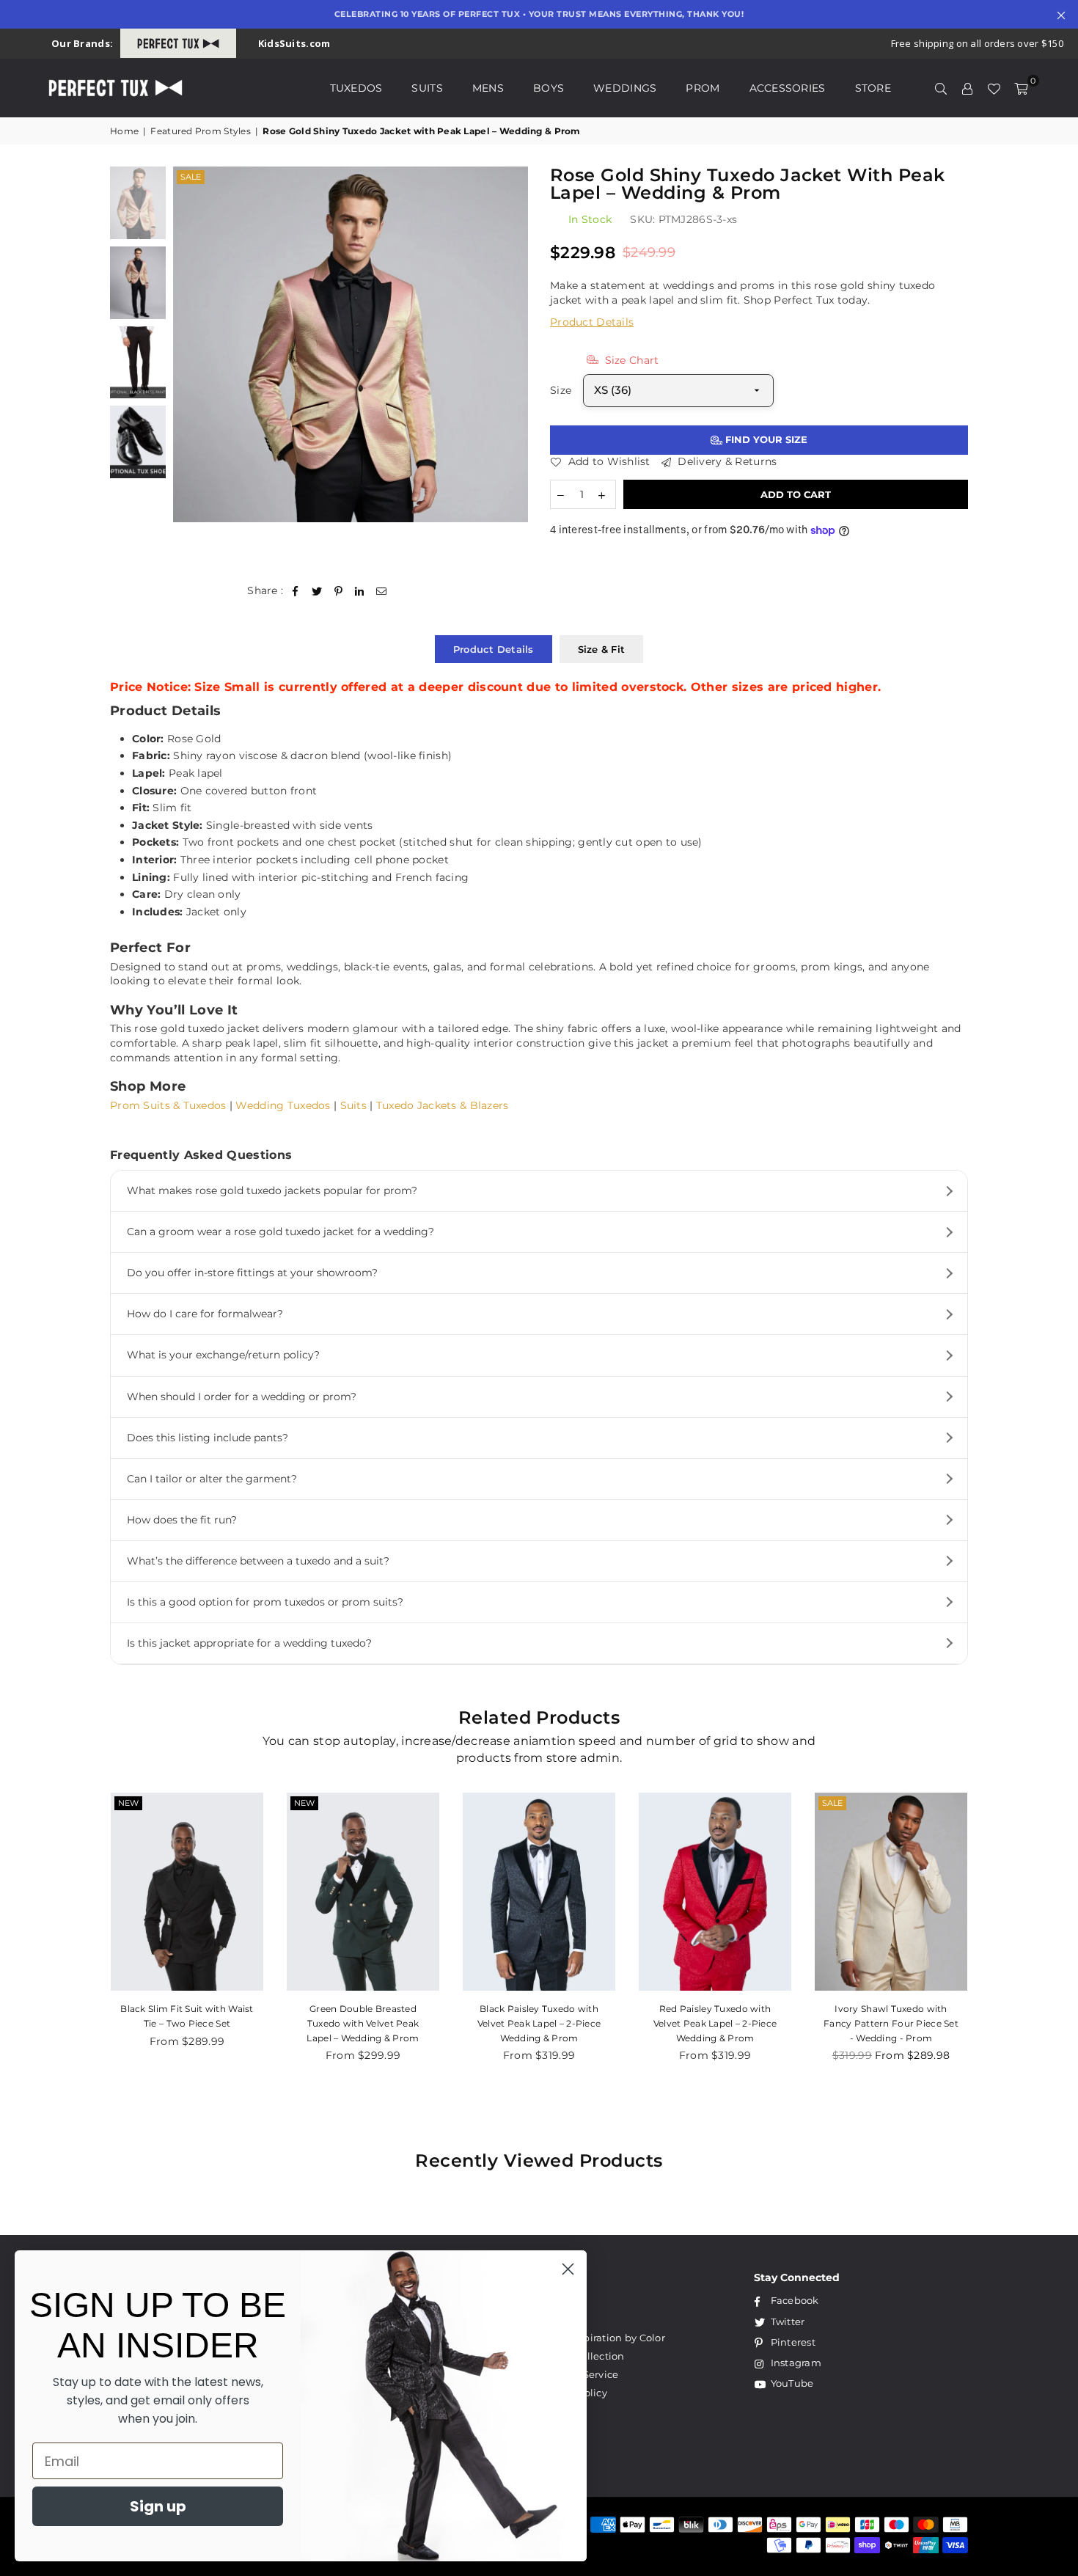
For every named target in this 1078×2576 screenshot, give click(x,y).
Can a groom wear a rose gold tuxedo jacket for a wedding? (280, 1232)
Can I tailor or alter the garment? (212, 1479)
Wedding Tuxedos (283, 1105)
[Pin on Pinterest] (338, 591)
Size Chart (630, 360)
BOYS (549, 88)
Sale (191, 177)
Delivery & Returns (726, 461)
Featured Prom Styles (201, 131)
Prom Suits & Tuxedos (168, 1105)
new (128, 1803)
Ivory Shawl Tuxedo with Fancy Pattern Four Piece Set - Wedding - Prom (891, 2023)
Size (561, 390)
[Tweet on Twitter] (317, 591)
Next (515, 344)
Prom (703, 88)
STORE (873, 88)
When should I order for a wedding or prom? (242, 1397)
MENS (488, 88)
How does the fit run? (182, 1520)
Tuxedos (356, 88)
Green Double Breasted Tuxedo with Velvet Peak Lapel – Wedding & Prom (363, 2023)
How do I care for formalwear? (205, 1314)
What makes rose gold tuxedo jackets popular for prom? (272, 1190)
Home (124, 131)
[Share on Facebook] (296, 591)
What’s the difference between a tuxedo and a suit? (258, 1561)
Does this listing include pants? (208, 1438)
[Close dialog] (568, 2269)
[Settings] (967, 88)
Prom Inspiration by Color (602, 2338)
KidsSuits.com (294, 43)
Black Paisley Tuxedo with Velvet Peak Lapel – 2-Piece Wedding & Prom (539, 2023)
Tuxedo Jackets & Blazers (443, 1105)
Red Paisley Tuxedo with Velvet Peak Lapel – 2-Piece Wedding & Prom (715, 2023)
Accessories (788, 88)
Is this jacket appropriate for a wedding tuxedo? (249, 1643)
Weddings (625, 88)
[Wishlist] (994, 88)
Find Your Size (765, 439)
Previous (186, 344)
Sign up (158, 2506)
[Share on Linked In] (360, 591)
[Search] (941, 88)
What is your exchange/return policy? (223, 1355)
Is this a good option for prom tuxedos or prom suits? (265, 1602)
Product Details (592, 322)
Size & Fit (602, 649)
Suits (427, 88)
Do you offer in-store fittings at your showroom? (252, 1273)
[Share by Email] (382, 591)
